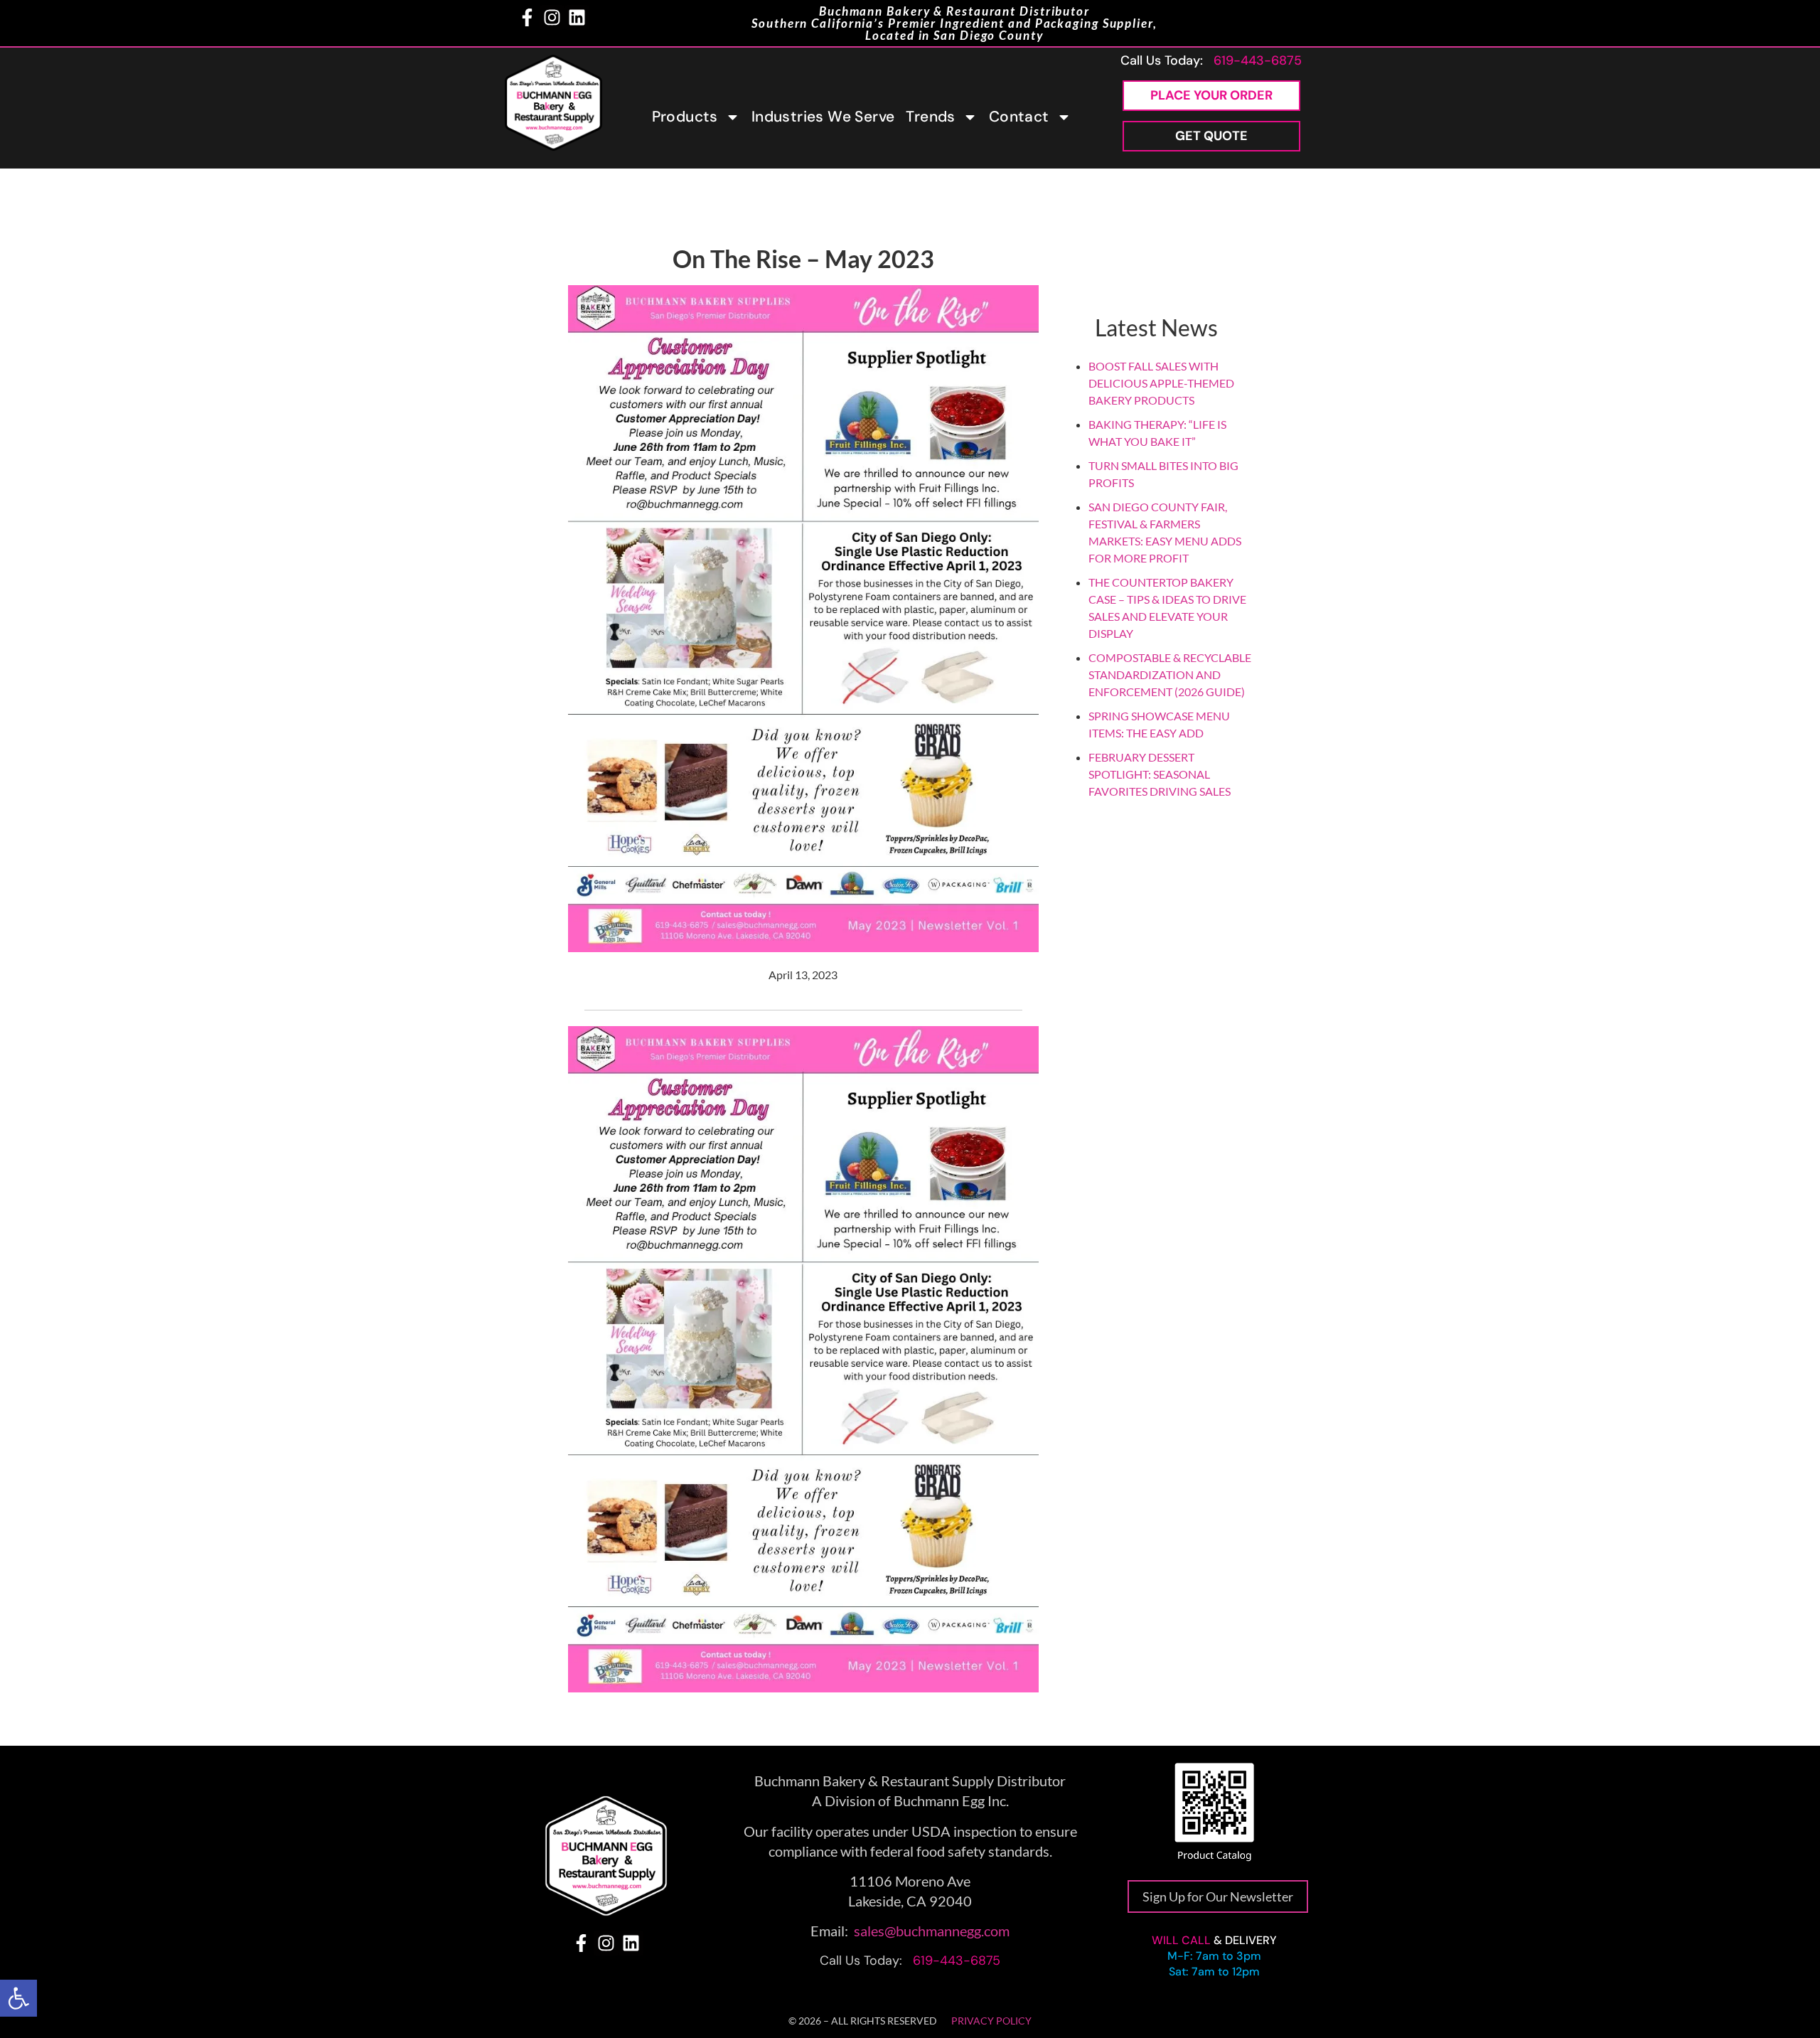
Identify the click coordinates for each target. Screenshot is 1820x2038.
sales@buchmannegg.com (932, 1931)
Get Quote (1211, 136)
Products (685, 117)
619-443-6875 (1258, 60)
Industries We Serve (823, 117)
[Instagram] (552, 17)
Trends (930, 117)
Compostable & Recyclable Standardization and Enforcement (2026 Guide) (1170, 674)
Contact (1019, 117)
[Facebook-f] (527, 17)
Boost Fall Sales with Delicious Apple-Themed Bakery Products (1161, 383)
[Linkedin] (577, 17)
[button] (18, 1998)
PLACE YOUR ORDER (1211, 95)
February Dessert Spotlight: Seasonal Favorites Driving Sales (1160, 774)
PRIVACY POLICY (991, 2021)
